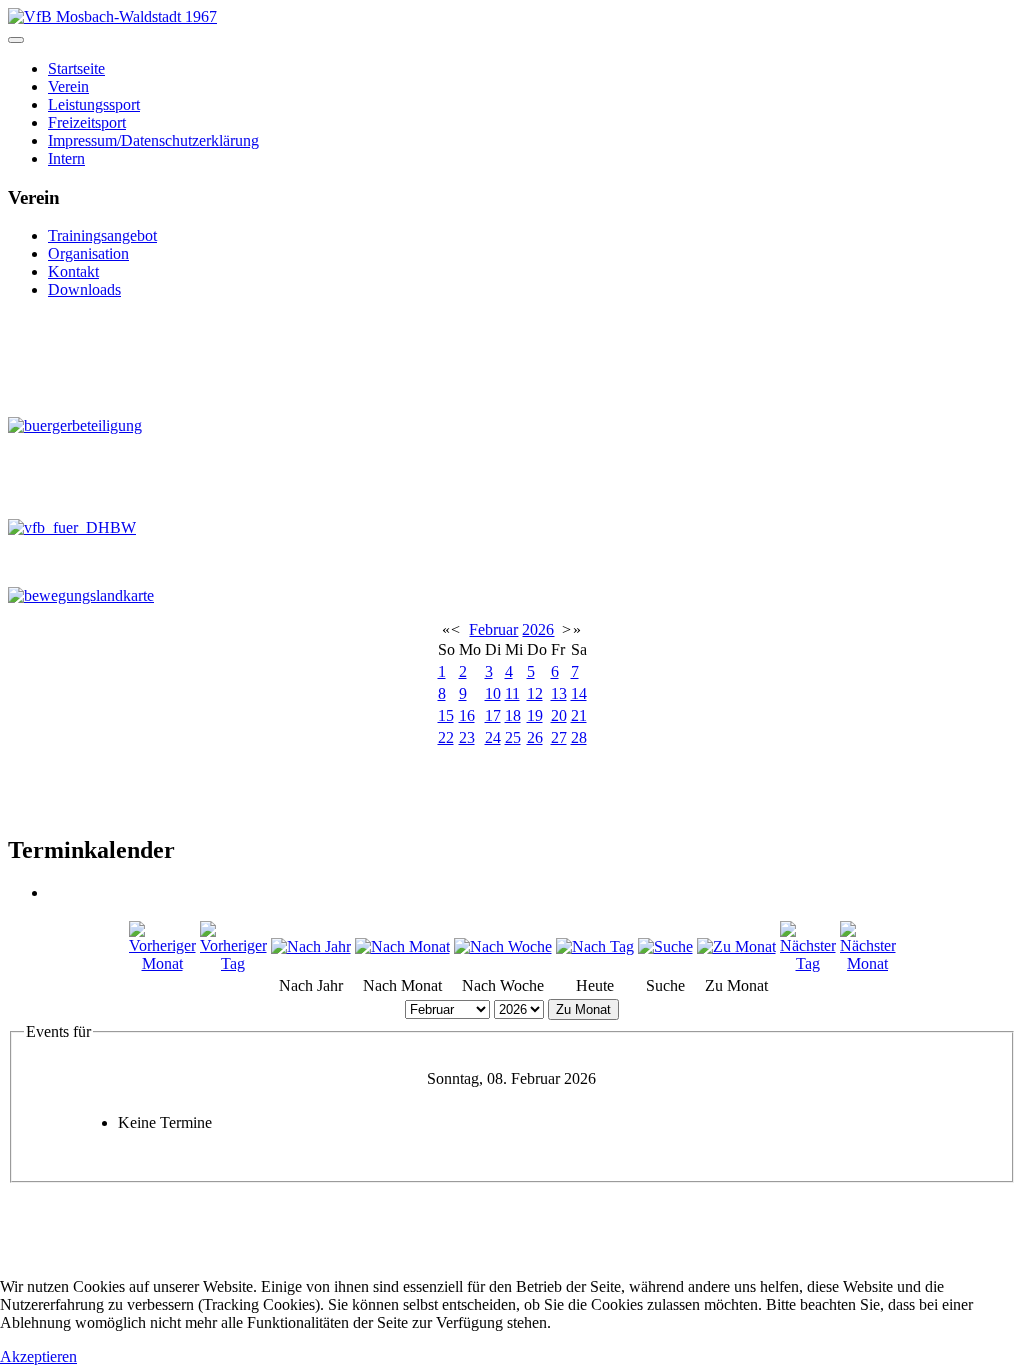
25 (513, 737)
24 (493, 737)
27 (559, 737)
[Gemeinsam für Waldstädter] (109, 357)
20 (559, 715)
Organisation (88, 253)
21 (579, 715)
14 (579, 693)
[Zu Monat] (736, 946)
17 (493, 715)
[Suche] (665, 946)
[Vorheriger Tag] (233, 963)
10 (493, 693)
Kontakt (73, 271)
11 (512, 693)
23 (467, 737)
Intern (66, 158)
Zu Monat (583, 1009)
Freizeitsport (87, 122)
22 (446, 737)
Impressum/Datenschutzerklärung (153, 140)
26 (535, 737)
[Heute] (595, 946)
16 (467, 715)
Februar (493, 629)
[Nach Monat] (402, 946)
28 (579, 737)
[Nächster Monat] (868, 963)
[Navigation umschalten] (16, 40)
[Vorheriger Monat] (162, 963)
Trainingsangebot (102, 235)
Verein (68, 86)
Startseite (76, 68)
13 (559, 693)
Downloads (84, 289)
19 (535, 715)
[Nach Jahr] (311, 946)
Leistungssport (94, 104)
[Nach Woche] (503, 946)
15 (446, 715)
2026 (538, 629)
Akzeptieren (38, 1356)
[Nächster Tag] (808, 963)
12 (535, 693)
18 (513, 715)
